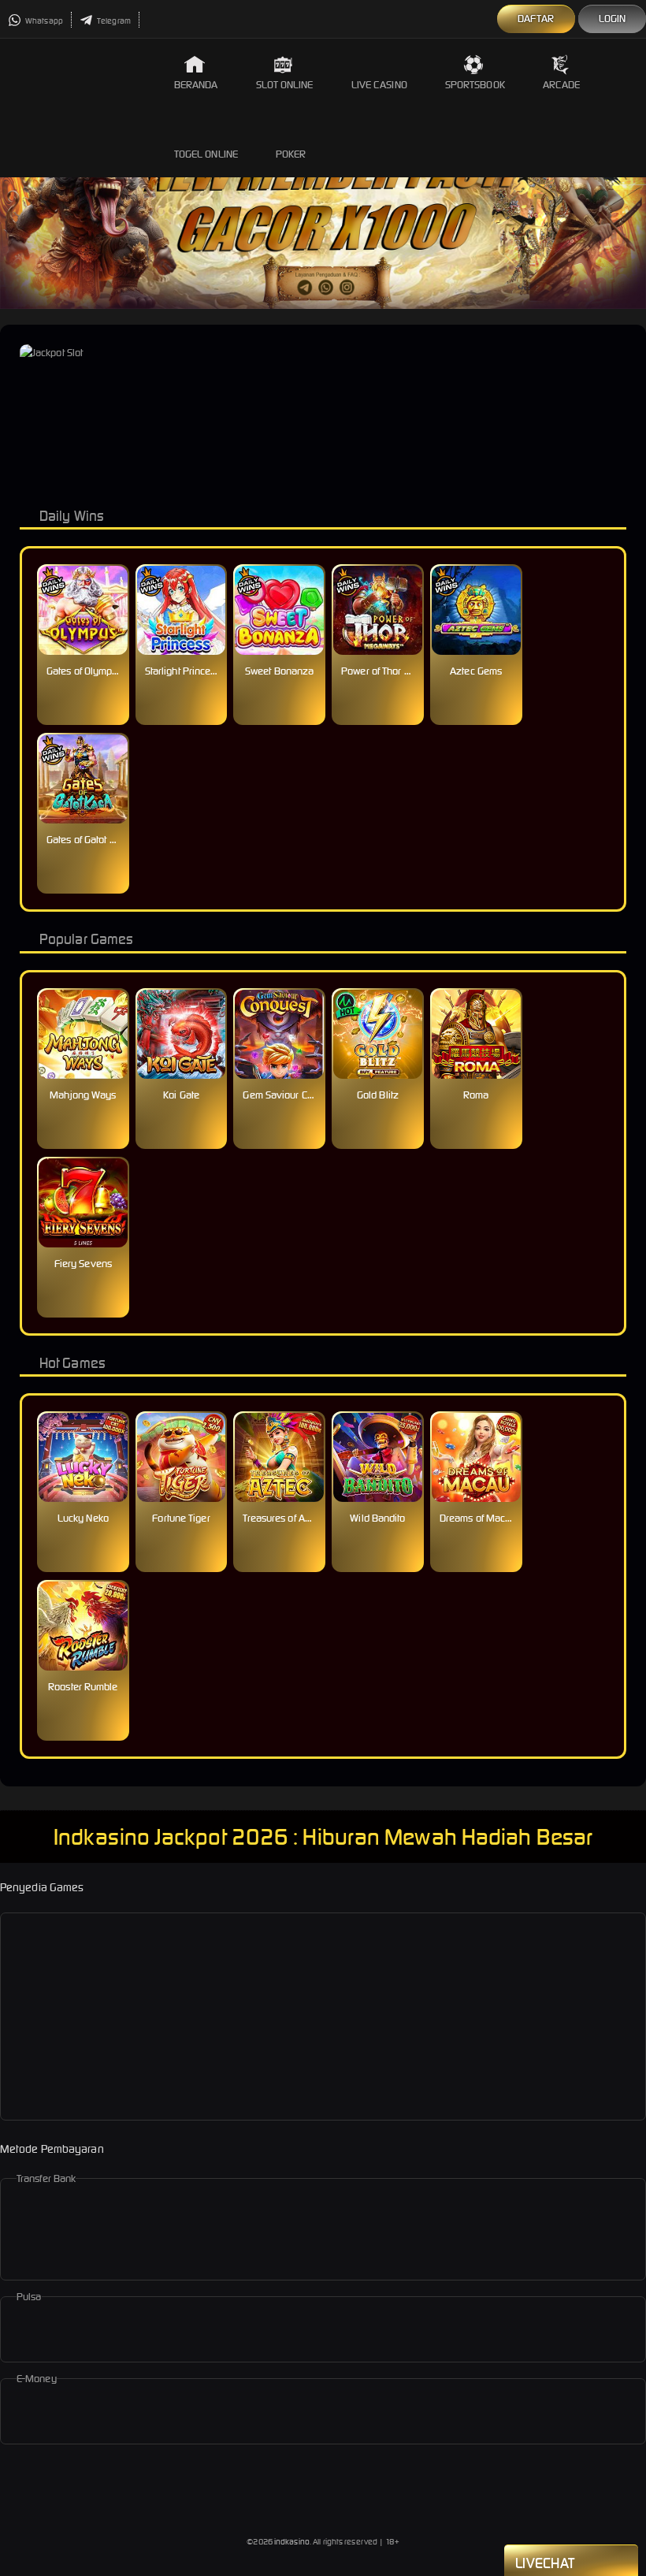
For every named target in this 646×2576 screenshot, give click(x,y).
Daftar (536, 19)
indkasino (292, 2542)
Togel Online (206, 154)
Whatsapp (43, 21)
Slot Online (285, 85)
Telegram (113, 21)
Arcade (562, 85)
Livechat (545, 2563)
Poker (291, 154)
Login (613, 19)
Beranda (196, 85)
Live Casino (379, 85)
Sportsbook (475, 85)
